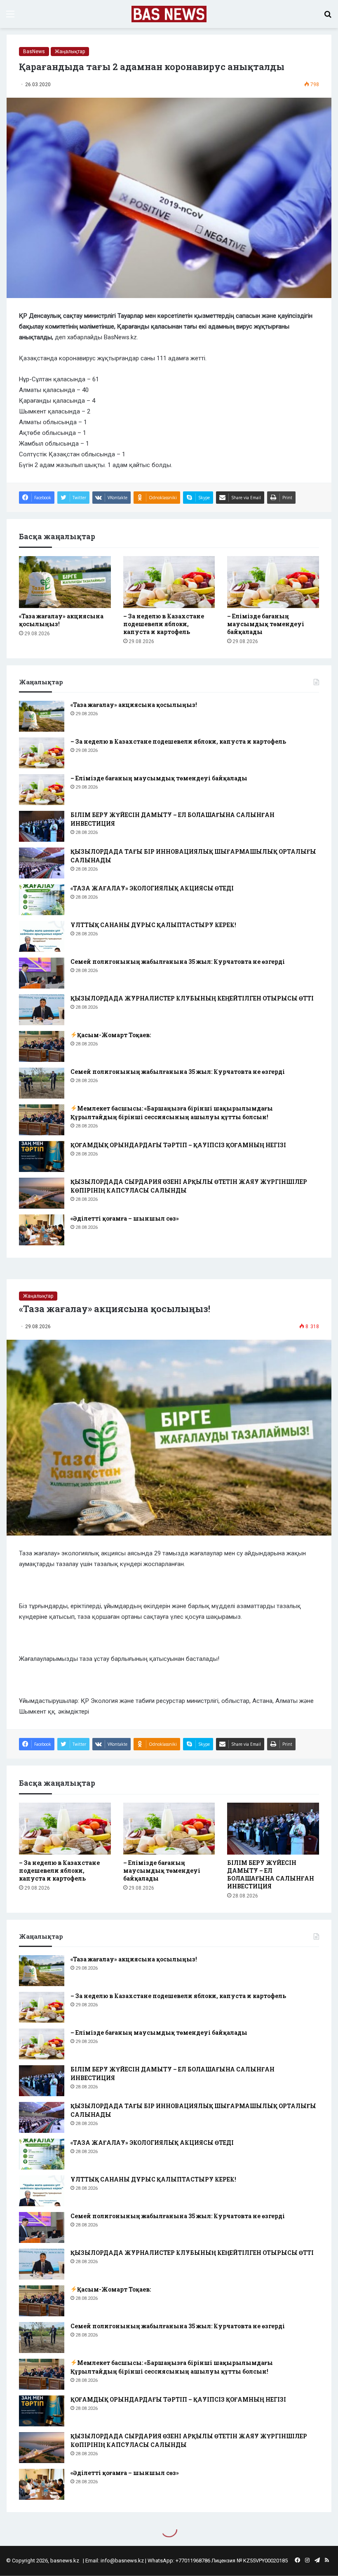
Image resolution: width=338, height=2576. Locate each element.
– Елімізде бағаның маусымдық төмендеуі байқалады (266, 624)
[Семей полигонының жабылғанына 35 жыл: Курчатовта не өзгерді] (42, 973)
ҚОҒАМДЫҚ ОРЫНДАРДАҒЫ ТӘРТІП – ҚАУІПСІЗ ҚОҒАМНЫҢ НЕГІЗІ (178, 1145)
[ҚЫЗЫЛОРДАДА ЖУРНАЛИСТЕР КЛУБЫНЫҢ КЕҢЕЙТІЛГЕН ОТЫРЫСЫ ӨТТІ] (42, 1010)
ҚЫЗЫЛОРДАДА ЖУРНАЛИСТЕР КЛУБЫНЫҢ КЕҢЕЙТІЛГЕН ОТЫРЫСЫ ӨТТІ (192, 998)
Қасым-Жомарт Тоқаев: (114, 1035)
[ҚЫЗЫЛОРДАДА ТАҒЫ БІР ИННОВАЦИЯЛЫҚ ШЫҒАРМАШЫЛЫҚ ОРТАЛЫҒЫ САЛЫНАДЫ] (42, 863)
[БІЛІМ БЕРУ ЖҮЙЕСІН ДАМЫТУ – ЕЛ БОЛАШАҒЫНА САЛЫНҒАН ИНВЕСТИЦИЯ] (42, 826)
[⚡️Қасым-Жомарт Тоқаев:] (42, 1046)
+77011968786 (193, 2561)
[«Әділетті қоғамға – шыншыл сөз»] (42, 1230)
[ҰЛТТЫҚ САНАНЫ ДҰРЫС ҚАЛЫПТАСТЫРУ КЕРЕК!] (42, 936)
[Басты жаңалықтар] (169, 14)
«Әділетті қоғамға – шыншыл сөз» (125, 1218)
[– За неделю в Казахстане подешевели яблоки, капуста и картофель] (169, 582)
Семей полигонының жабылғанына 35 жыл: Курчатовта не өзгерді (178, 962)
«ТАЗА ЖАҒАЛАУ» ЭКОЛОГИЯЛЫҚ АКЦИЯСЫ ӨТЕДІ (152, 888)
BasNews (34, 52)
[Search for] (328, 17)
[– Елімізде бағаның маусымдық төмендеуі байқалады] (273, 582)
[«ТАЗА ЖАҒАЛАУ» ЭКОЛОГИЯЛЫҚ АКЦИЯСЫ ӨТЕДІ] (42, 900)
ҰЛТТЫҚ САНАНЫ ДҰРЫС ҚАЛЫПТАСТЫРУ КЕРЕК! (153, 925)
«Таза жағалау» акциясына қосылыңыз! (134, 705)
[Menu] (10, 17)
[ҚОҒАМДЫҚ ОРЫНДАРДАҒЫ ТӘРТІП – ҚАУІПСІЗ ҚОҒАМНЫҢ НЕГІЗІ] (42, 1156)
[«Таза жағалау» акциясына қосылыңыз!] (65, 582)
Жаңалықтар (70, 52)
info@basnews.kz (122, 2561)
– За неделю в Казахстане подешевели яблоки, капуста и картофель (164, 624)
